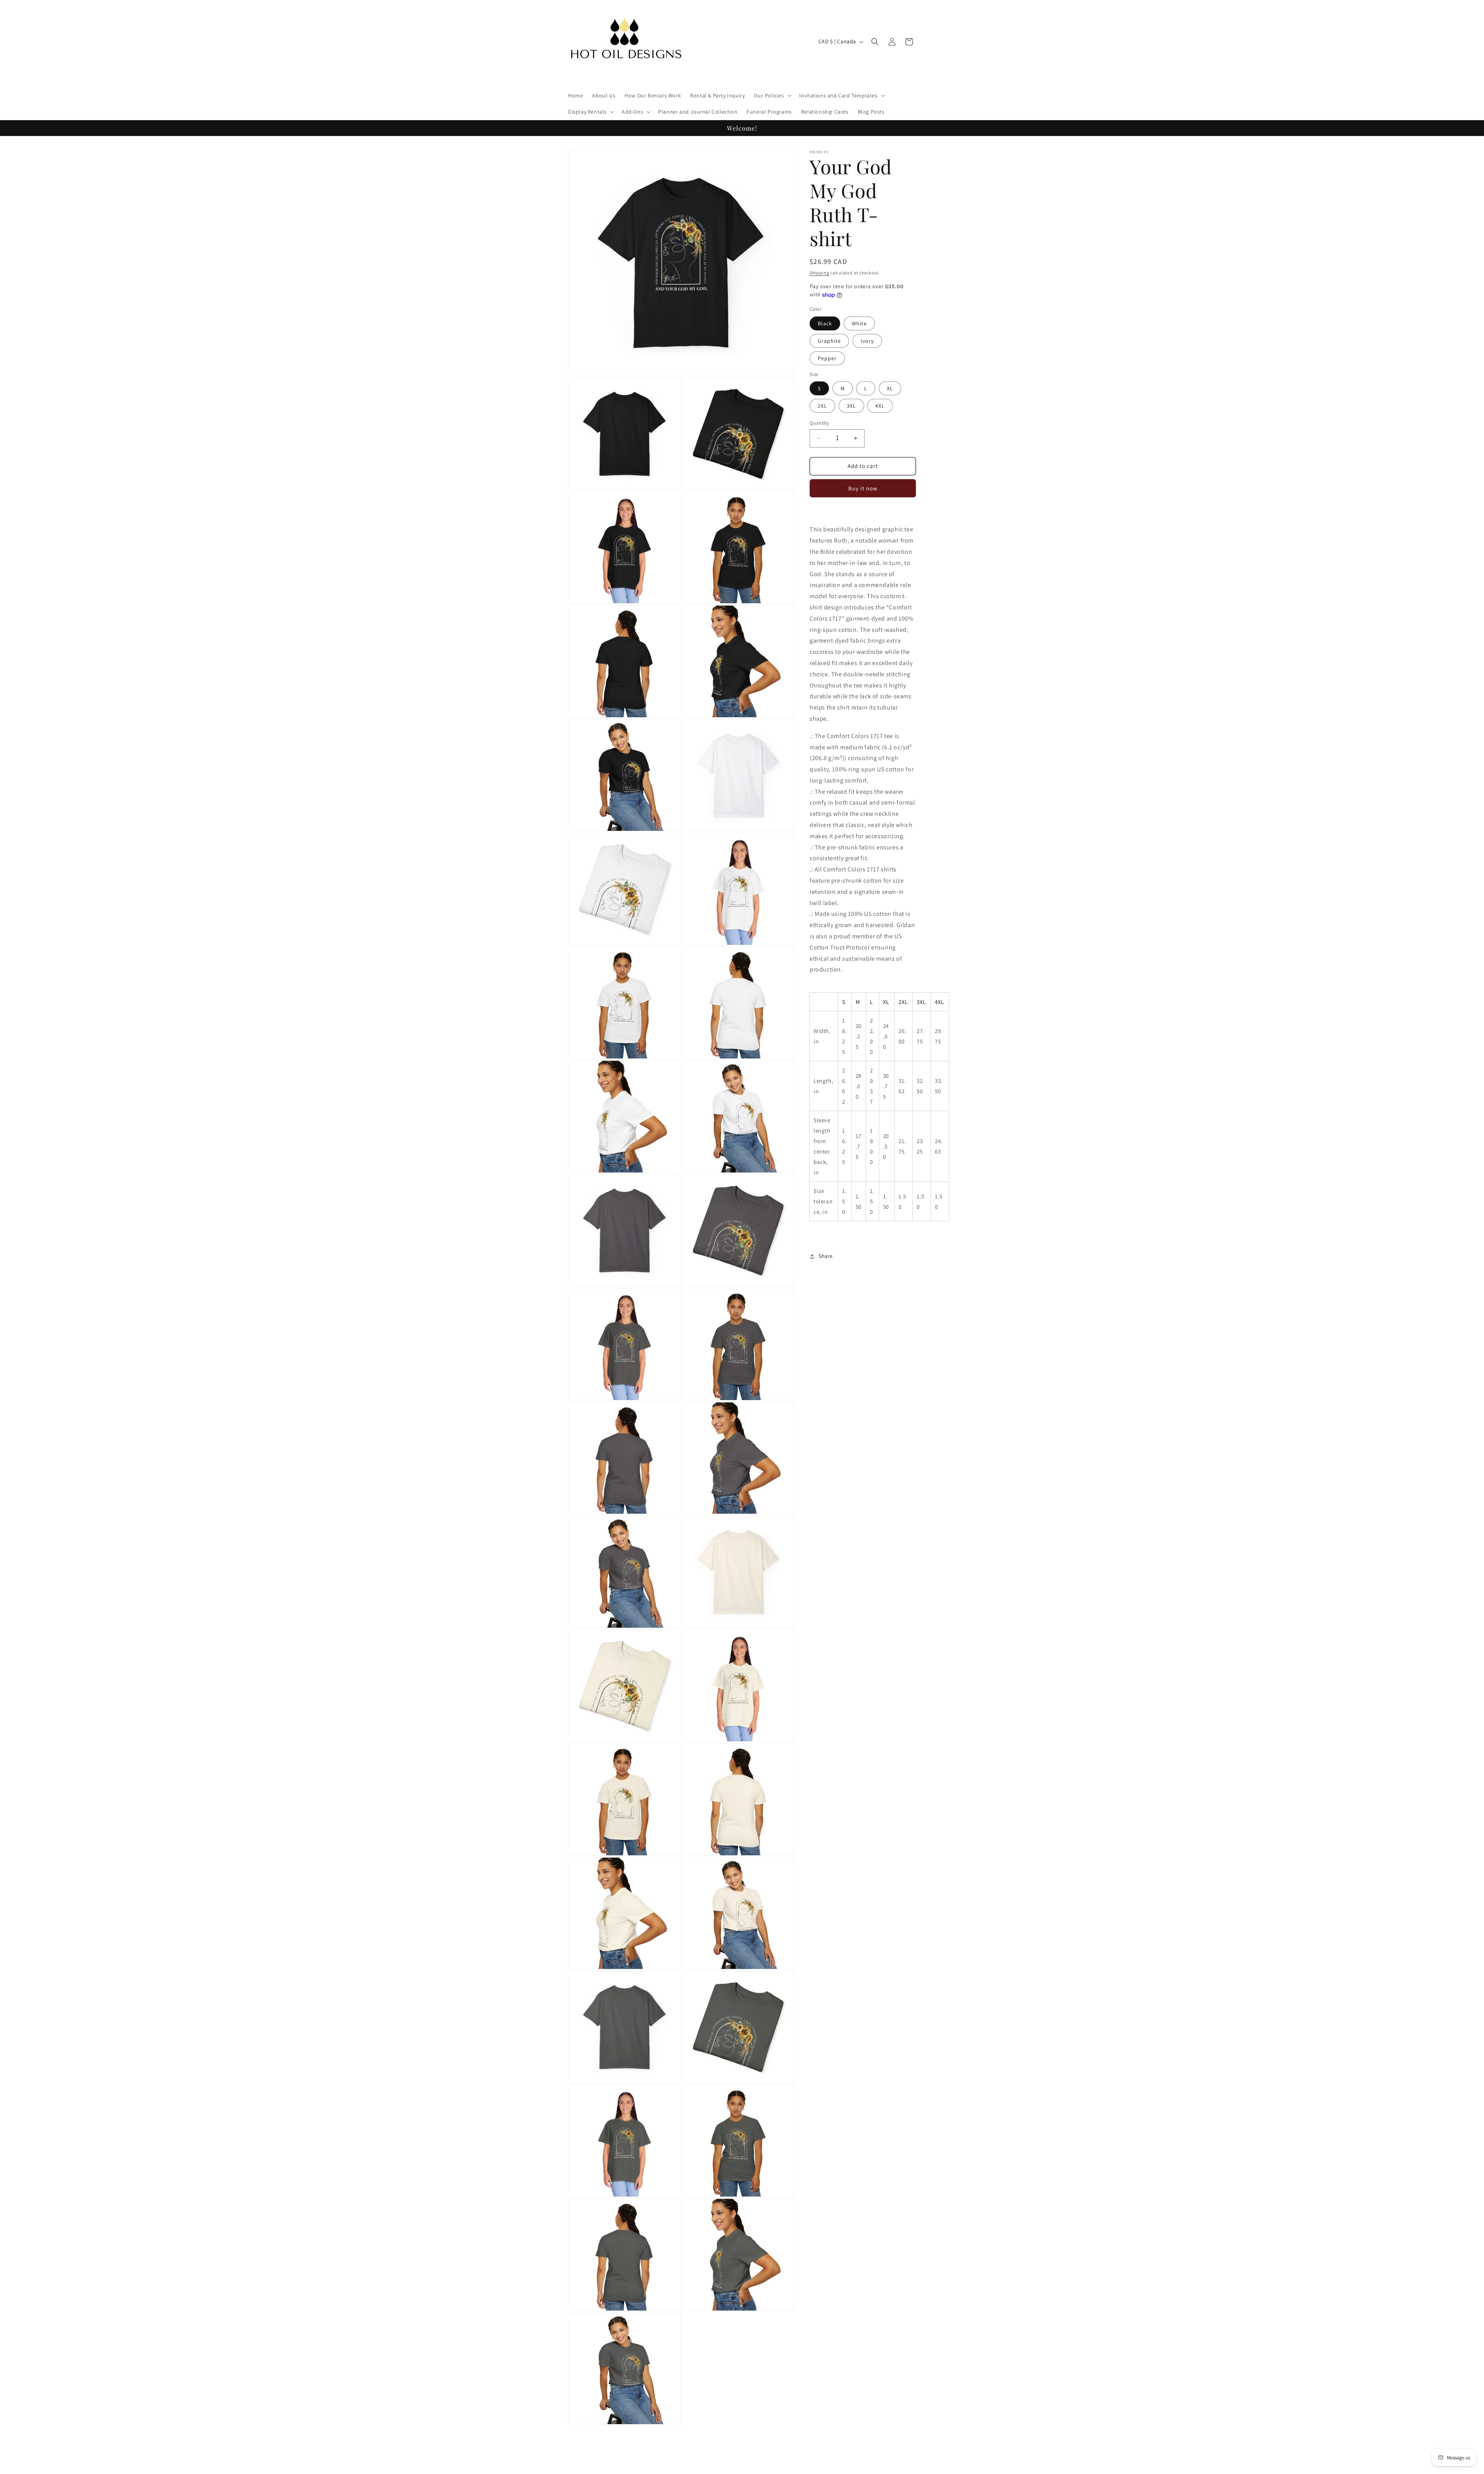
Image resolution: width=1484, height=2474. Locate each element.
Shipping (819, 273)
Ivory (867, 341)
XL (890, 388)
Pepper (827, 358)
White (859, 323)
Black (825, 323)
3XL (851, 406)
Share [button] (826, 1256)
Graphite (829, 341)
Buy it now (863, 488)
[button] (772, 95)
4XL (880, 406)
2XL (822, 406)
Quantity (819, 423)
